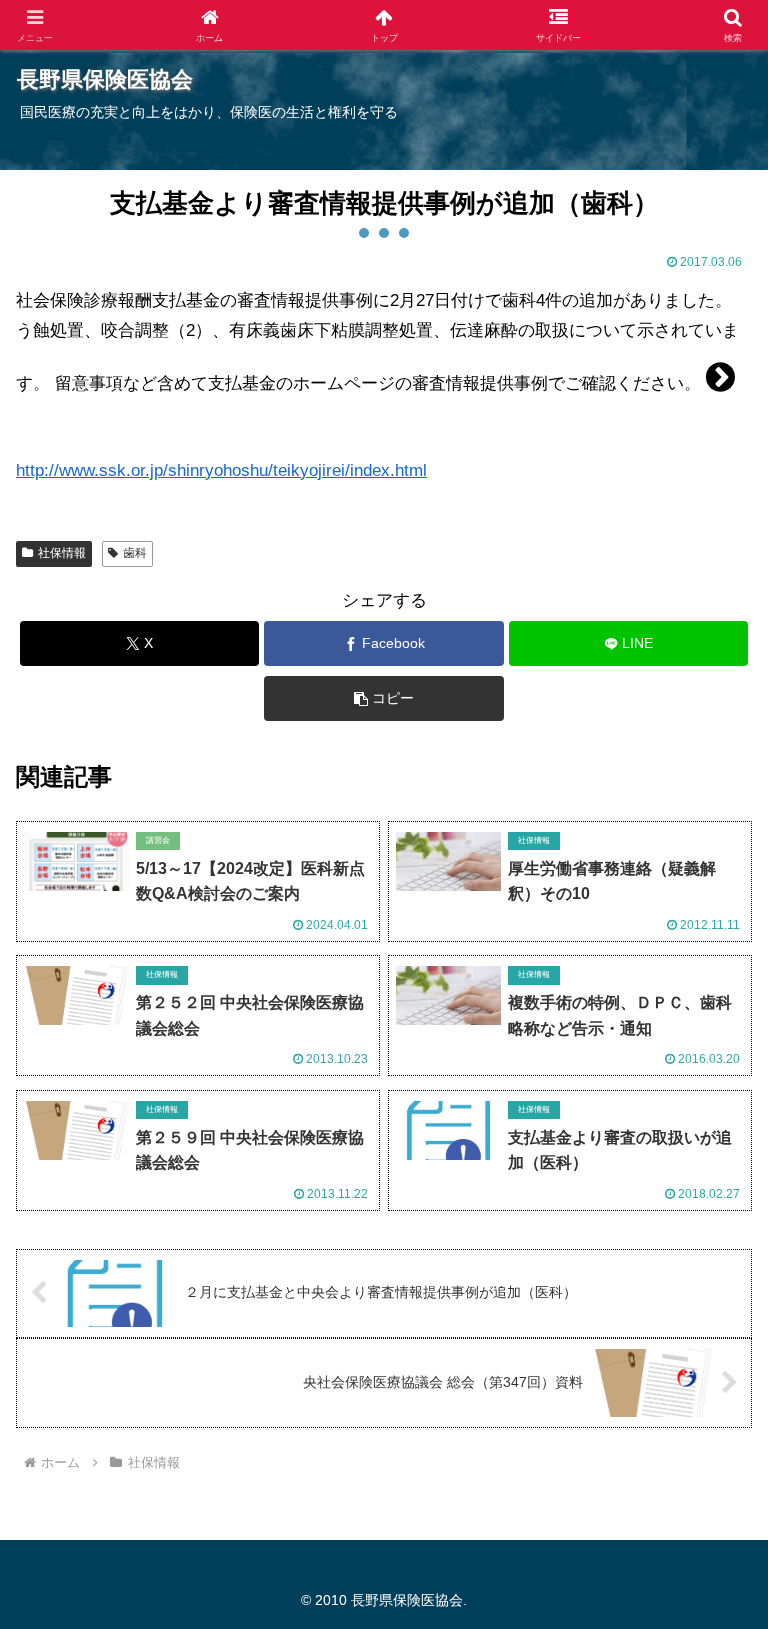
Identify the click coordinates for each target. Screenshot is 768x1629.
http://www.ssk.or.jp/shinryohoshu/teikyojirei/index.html (221, 470)
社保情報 (62, 553)
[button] (383, 698)
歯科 (135, 553)
